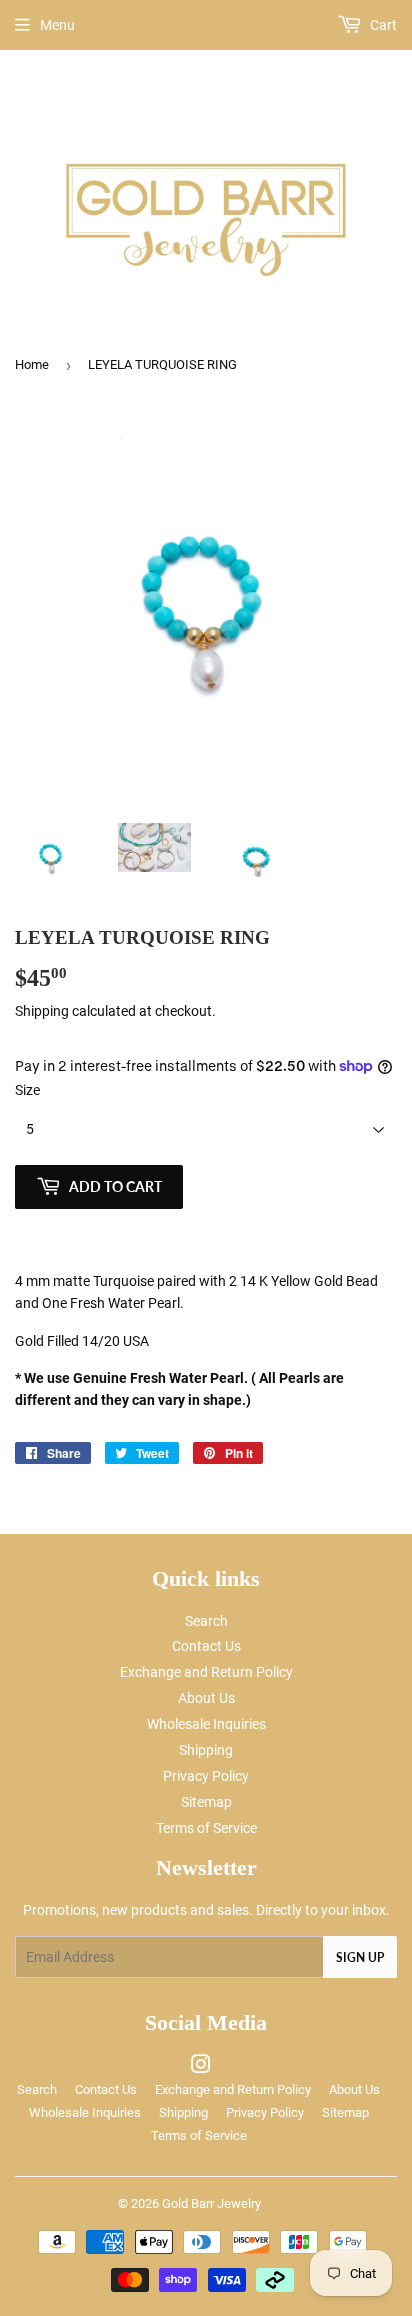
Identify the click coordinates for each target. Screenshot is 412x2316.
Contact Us (206, 1646)
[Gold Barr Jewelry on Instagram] (201, 2067)
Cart (382, 25)
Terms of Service (206, 1828)
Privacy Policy (206, 1776)
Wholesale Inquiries (206, 1724)
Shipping (42, 1011)
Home (32, 364)
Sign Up (360, 1957)
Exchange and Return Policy (206, 1672)
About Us (206, 1698)
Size (27, 1090)
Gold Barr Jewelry (211, 2203)
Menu (57, 25)
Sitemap (206, 1802)
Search (206, 1621)
